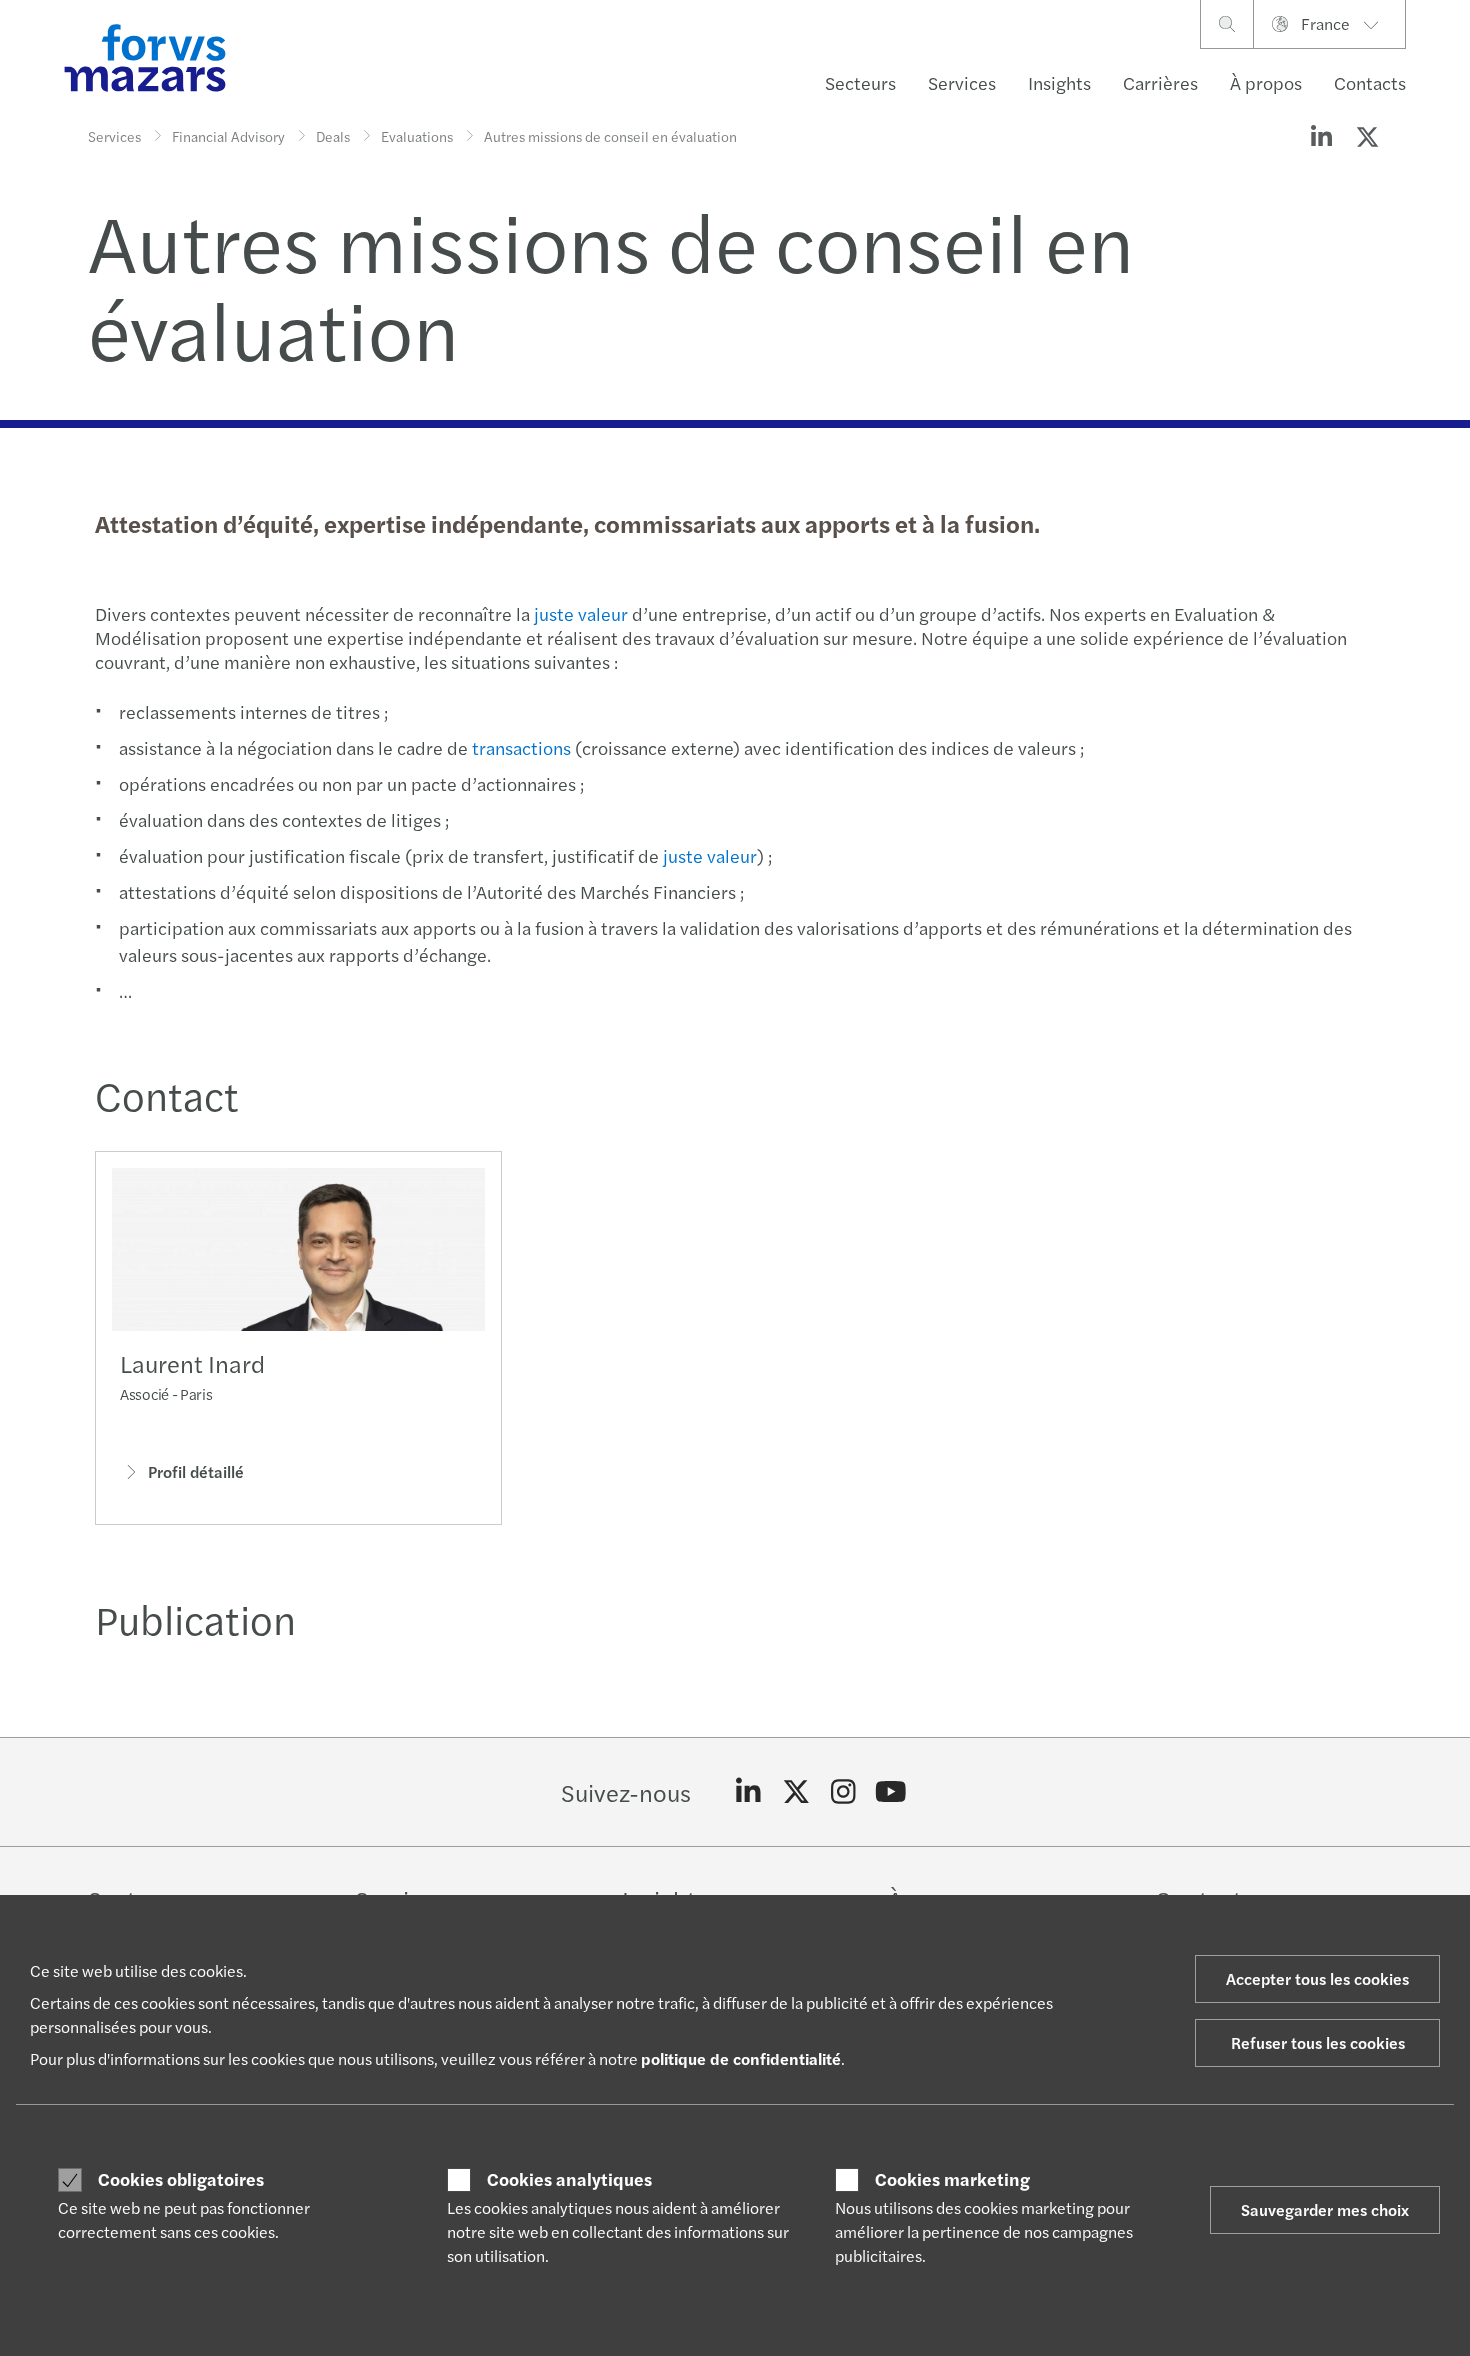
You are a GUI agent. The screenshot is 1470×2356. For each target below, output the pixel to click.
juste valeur (581, 613)
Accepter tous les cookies (1317, 1978)
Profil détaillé (196, 1471)
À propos (1266, 82)
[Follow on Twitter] (796, 1792)
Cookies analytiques (569, 2179)
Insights (1059, 82)
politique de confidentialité (741, 2058)
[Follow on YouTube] (891, 1792)
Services (962, 82)
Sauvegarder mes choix (1325, 2209)
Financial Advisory (228, 136)
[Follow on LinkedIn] (748, 1792)
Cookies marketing (952, 2179)
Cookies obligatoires (181, 2179)
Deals (333, 136)
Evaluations (417, 136)
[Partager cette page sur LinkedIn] (1321, 136)
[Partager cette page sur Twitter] (1367, 136)
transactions (521, 747)
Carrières (1160, 82)
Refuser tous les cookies (1318, 2042)
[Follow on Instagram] (843, 1792)
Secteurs (860, 82)
